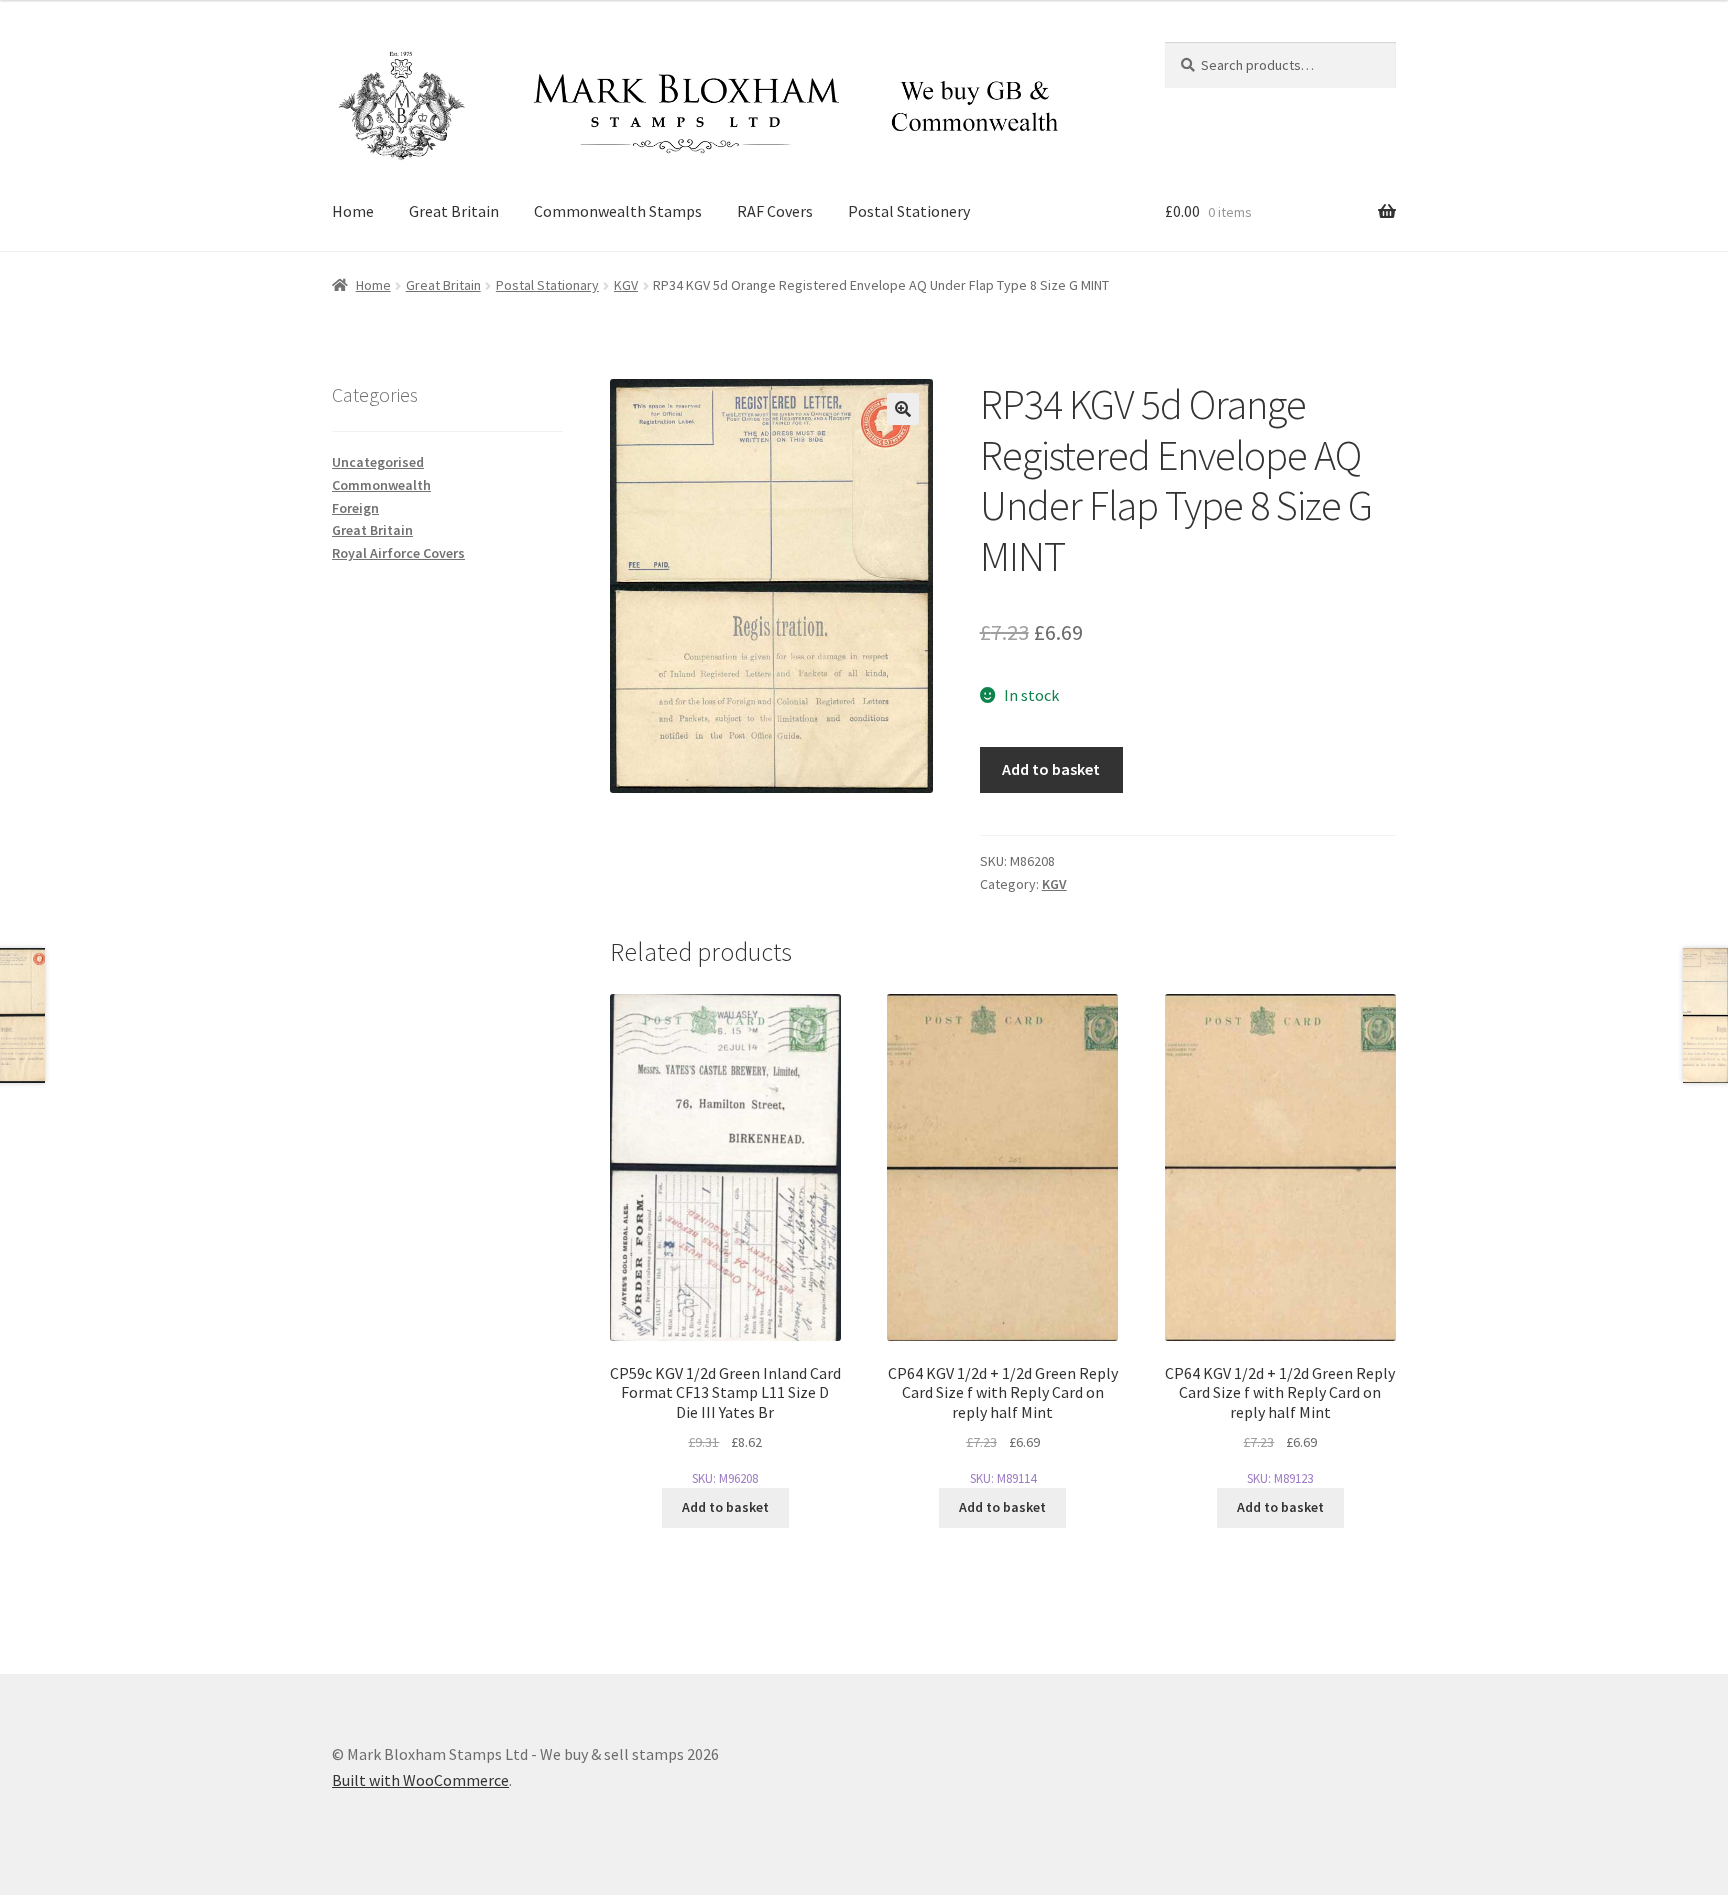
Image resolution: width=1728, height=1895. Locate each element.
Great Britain (454, 211)
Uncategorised (378, 462)
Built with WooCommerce (420, 1780)
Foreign (355, 508)
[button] (903, 409)
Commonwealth (381, 485)
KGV (626, 285)
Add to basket (1051, 769)
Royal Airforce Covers (398, 553)
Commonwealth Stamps (618, 211)
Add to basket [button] (725, 1507)
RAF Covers (775, 211)
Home (353, 211)
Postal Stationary (547, 285)
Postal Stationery (909, 211)
